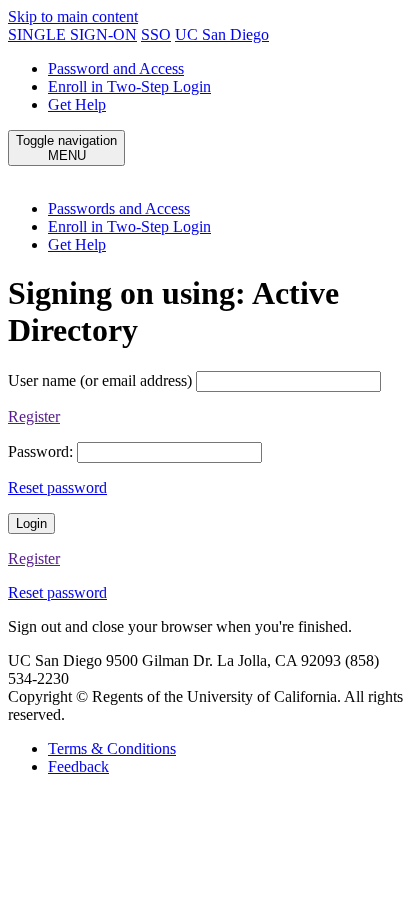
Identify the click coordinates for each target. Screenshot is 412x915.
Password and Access (116, 68)
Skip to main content (73, 16)
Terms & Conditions (112, 748)
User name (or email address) (100, 380)
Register (34, 416)
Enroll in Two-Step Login (129, 86)
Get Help (77, 104)
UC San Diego (222, 34)
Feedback (78, 766)
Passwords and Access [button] (119, 208)
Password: (40, 451)
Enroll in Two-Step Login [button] (129, 226)
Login (31, 523)
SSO (156, 34)
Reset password (57, 487)
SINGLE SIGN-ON (72, 34)
